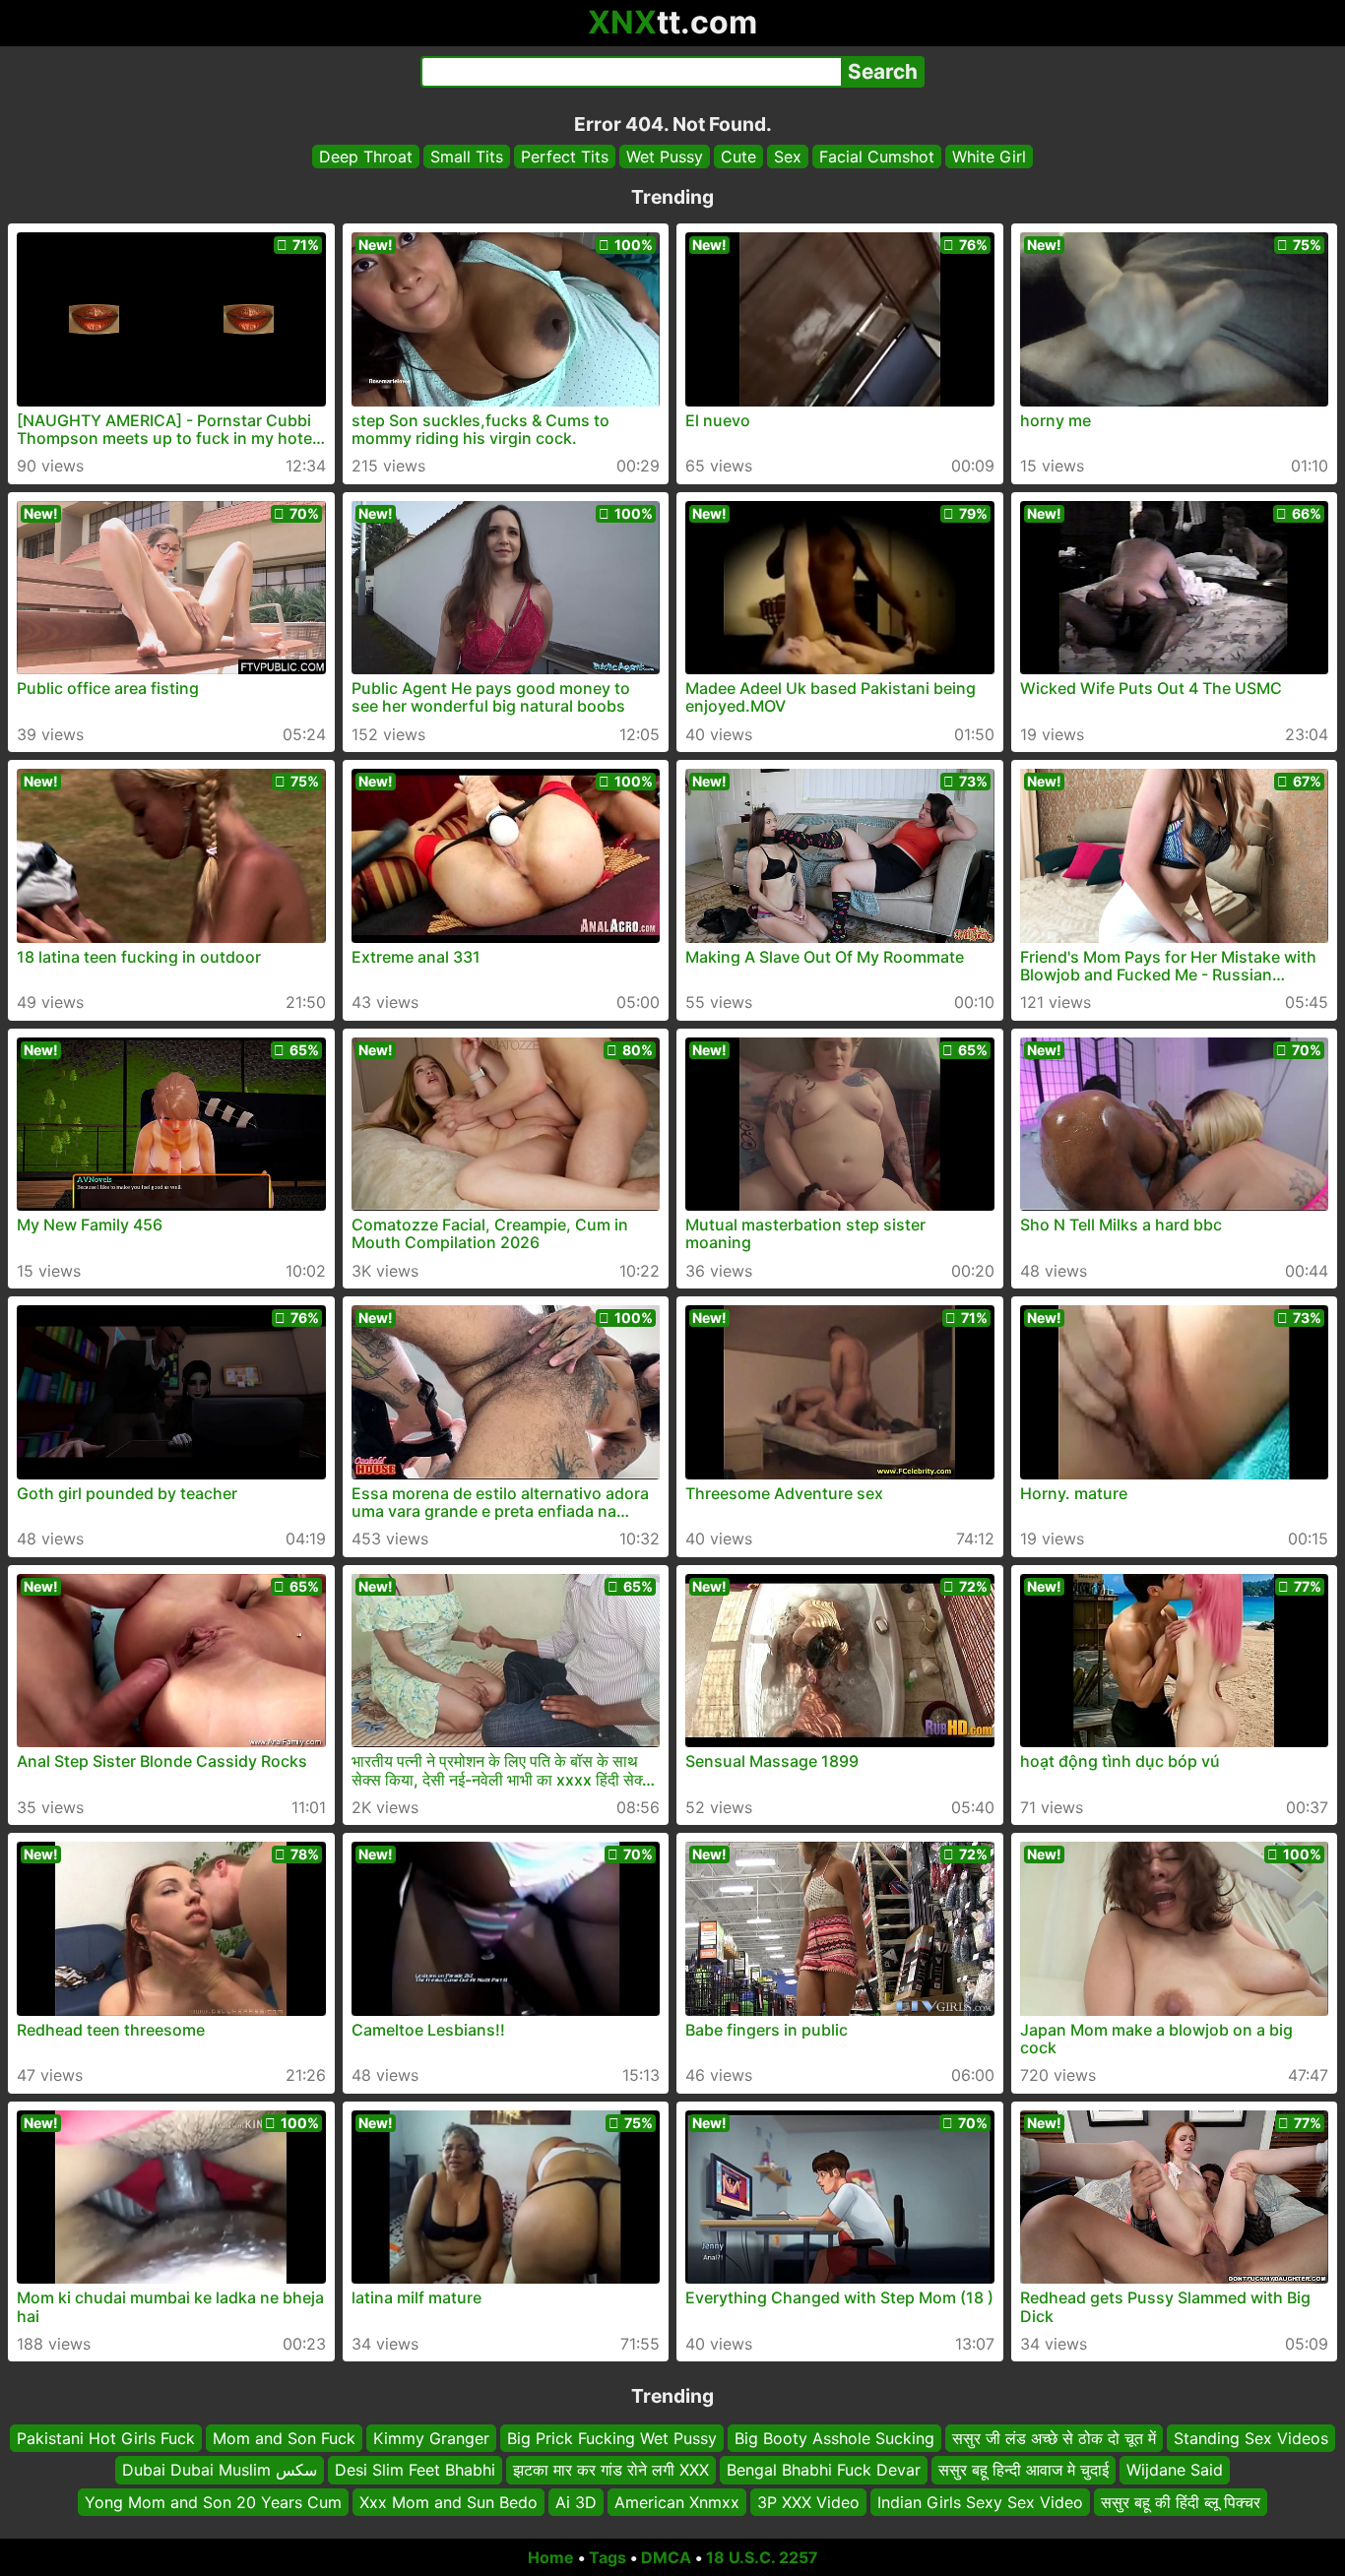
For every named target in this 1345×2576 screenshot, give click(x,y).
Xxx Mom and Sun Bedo (448, 2502)
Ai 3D (576, 2502)
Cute (738, 157)
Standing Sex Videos (1251, 2438)
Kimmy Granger (431, 2438)
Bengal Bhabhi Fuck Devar (824, 2471)
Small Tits (467, 157)
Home (551, 2557)
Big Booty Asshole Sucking (834, 2438)
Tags (608, 2557)
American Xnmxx (677, 2502)
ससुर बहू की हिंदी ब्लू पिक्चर (1181, 2502)
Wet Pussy (665, 157)
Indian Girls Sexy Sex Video (980, 2502)
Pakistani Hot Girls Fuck (106, 2438)
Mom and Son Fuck (284, 2438)
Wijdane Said (1175, 2471)
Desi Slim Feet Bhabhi (415, 2471)
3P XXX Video (808, 2502)
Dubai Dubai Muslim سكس (220, 2471)
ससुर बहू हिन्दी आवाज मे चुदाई (1024, 2471)
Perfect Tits (565, 157)
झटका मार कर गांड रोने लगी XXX (611, 2471)
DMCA (666, 2557)
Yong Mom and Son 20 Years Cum (213, 2502)
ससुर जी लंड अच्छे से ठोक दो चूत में (1054, 2438)
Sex (788, 157)
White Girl (989, 157)
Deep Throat (366, 157)
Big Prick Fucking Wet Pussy (612, 2438)
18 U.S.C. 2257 (762, 2557)
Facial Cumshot (877, 157)
